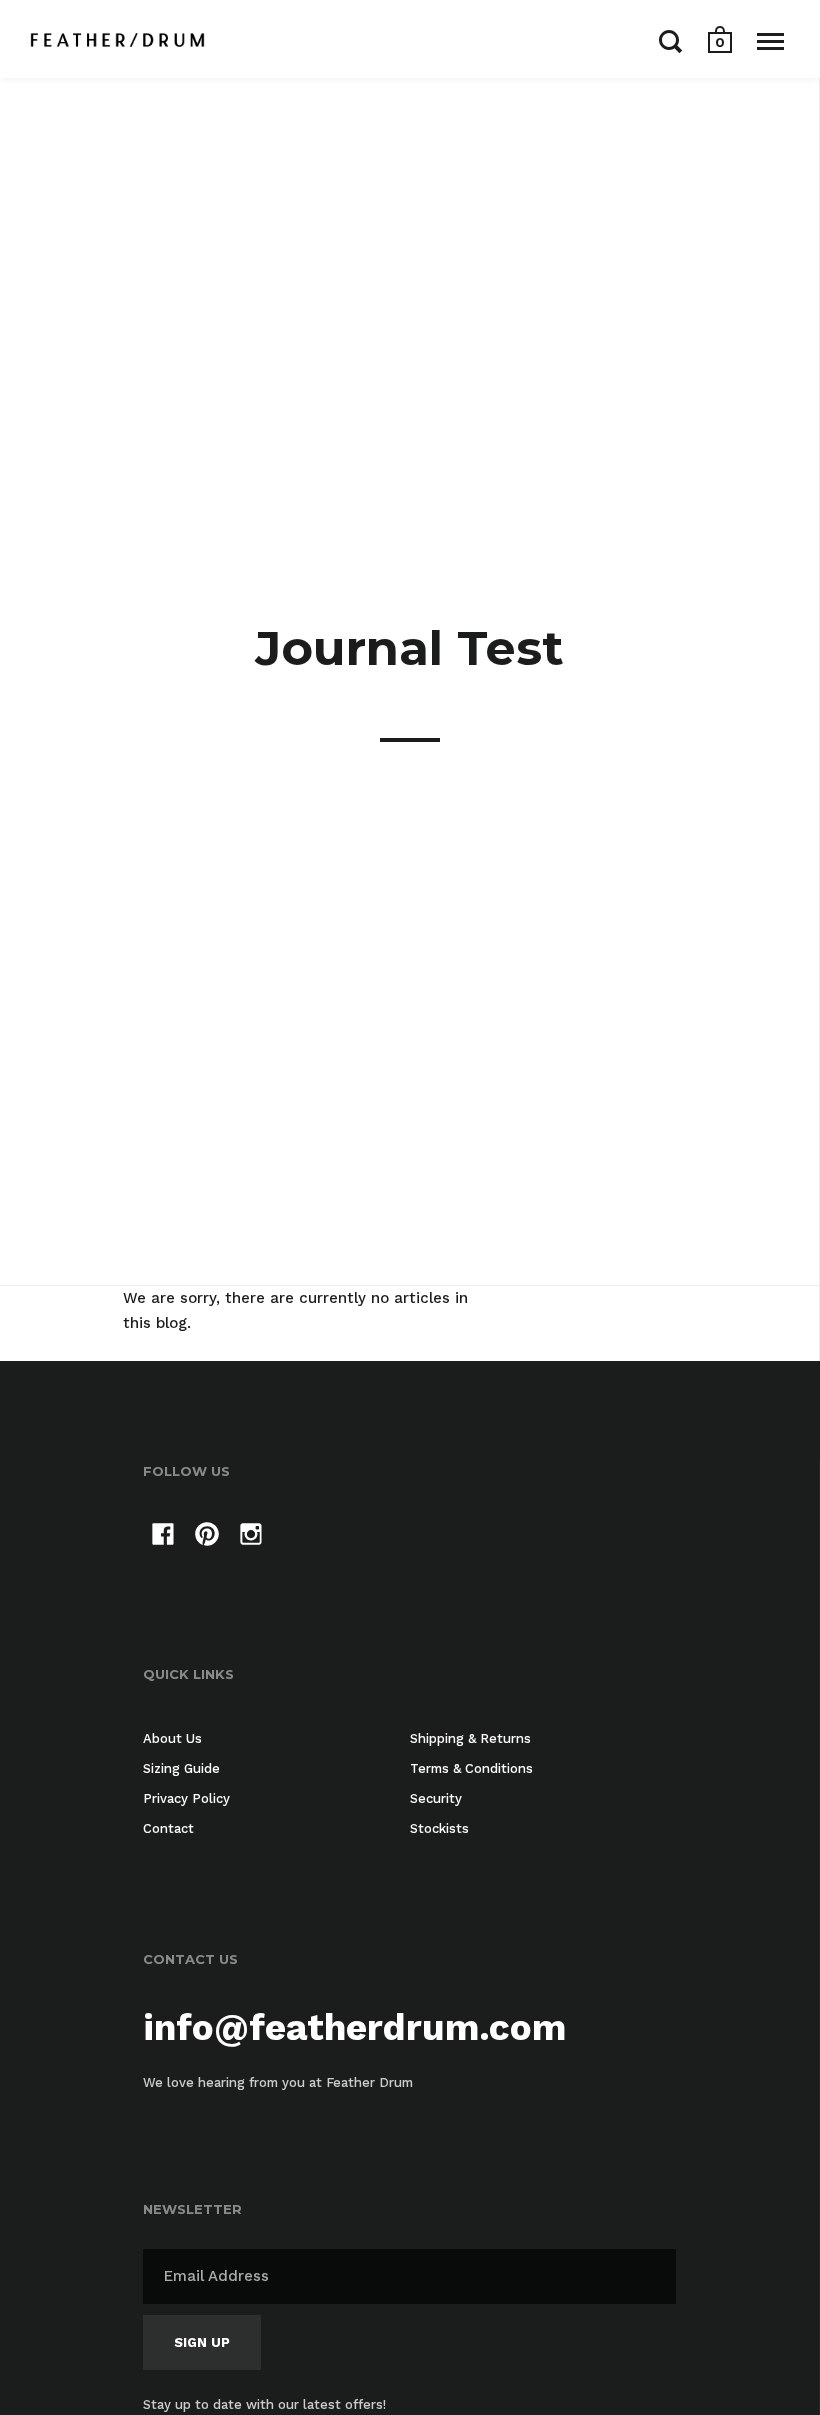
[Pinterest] (207, 1537)
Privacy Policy (186, 1798)
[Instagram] (251, 1537)
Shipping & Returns (470, 1738)
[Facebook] (163, 1537)
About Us (172, 1738)
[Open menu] (770, 41)
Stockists (439, 1828)
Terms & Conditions (471, 1768)
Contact (168, 1828)
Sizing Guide (181, 1768)
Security (436, 1798)
